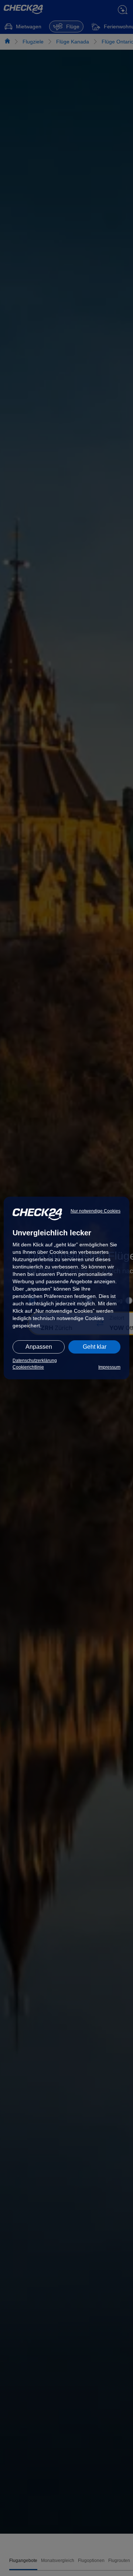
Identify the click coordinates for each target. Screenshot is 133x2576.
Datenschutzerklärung (35, 1361)
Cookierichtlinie (28, 1367)
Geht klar (95, 1347)
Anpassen (39, 1347)
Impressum (109, 1367)
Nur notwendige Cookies (96, 1211)
